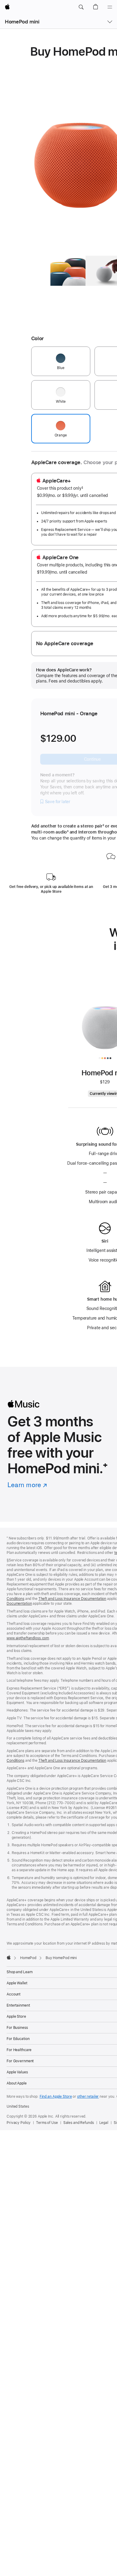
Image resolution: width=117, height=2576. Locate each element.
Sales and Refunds (79, 2123)
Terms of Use (47, 2123)
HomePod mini (22, 22)
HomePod (28, 1958)
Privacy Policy (19, 2123)
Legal (104, 2123)
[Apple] (9, 1957)
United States (18, 2106)
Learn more (26, 1485)
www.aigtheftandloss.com (28, 1638)
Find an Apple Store (56, 2097)
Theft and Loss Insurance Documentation (72, 1599)
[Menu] (110, 7)
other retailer (88, 2097)
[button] (81, 7)
